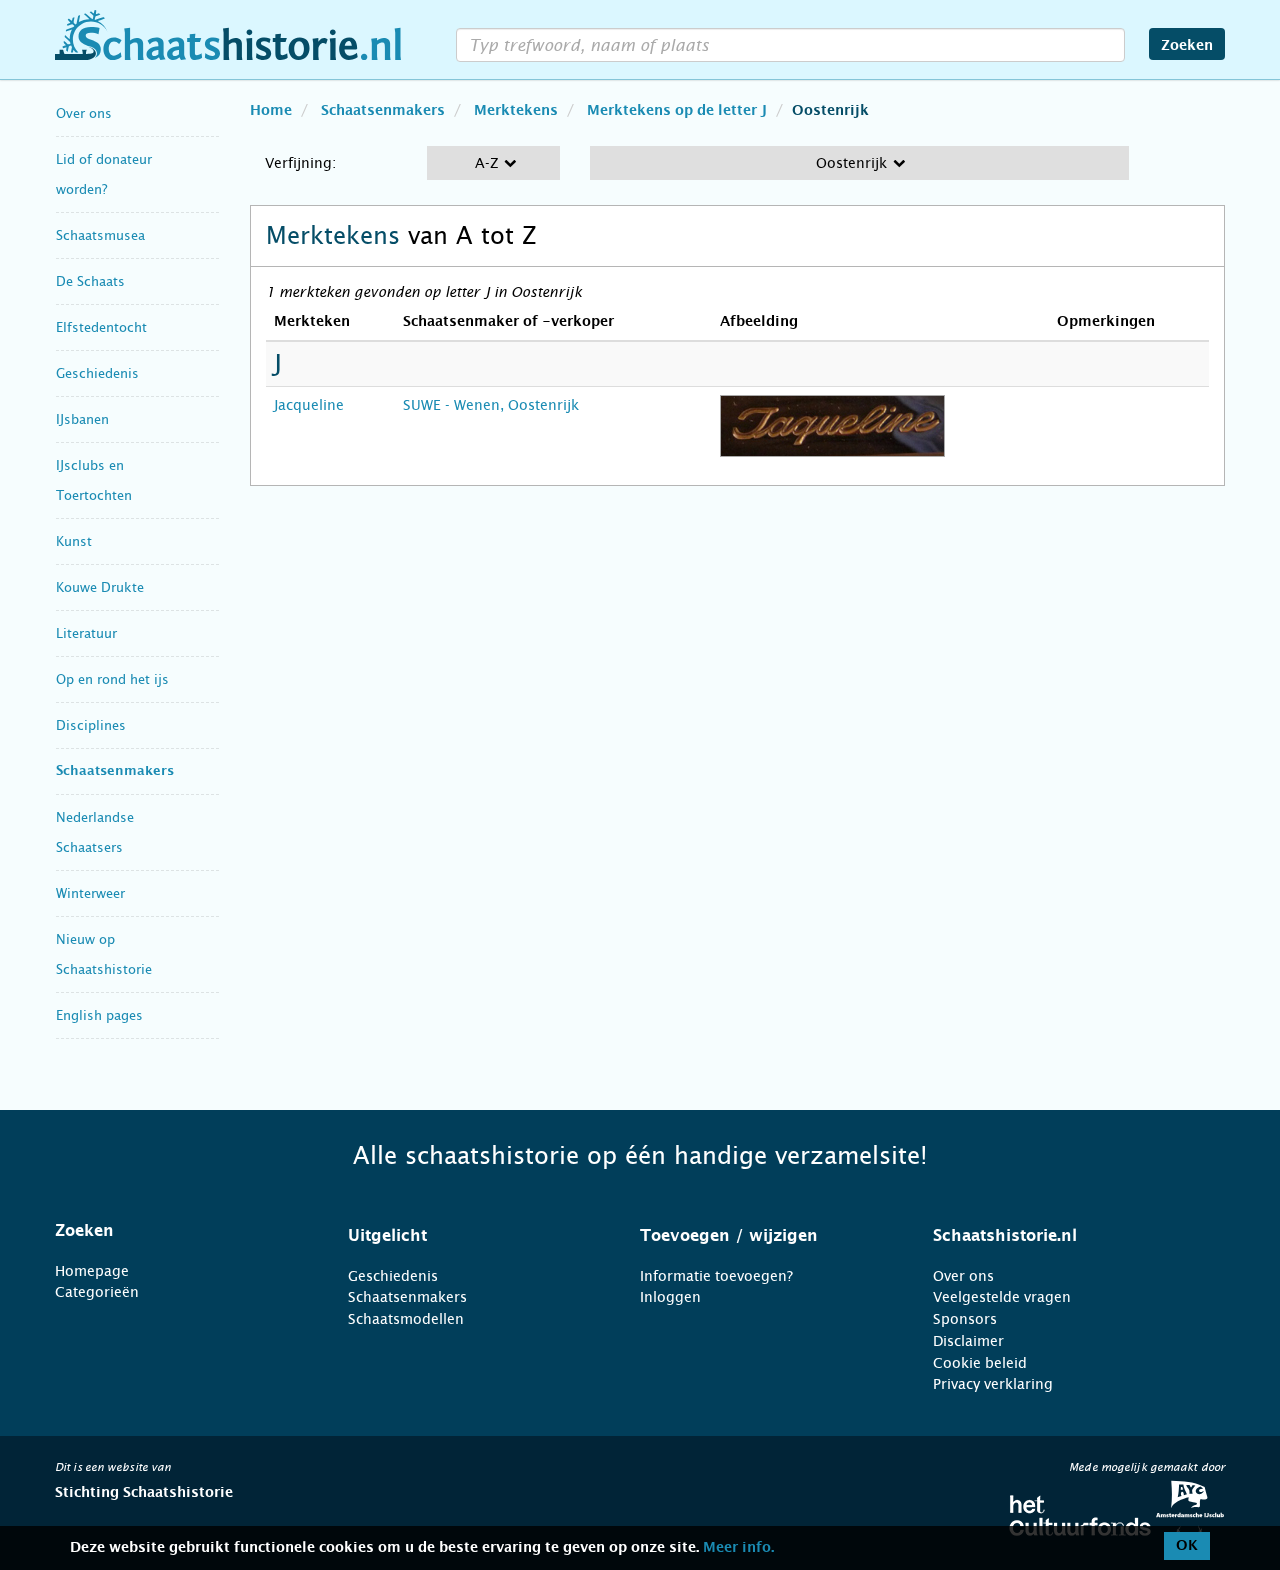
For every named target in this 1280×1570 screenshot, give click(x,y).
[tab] (176, 1231)
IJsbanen (82, 419)
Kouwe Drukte (100, 587)
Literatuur (86, 633)
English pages (99, 1015)
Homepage (92, 1271)
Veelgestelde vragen (1002, 1297)
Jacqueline (309, 405)
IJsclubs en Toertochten (94, 480)
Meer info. (738, 1548)
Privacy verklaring (993, 1384)
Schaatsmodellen (406, 1319)
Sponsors (965, 1319)
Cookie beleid (980, 1363)
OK (1187, 1546)
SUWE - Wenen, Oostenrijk (491, 405)
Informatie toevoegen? (716, 1276)
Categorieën (97, 1292)
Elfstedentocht (101, 327)
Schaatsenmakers (115, 771)
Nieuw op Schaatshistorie (104, 954)
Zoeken (1187, 46)
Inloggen (670, 1297)
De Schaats (90, 281)
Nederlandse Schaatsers (95, 832)
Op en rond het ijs (112, 679)
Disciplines (91, 725)
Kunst (74, 541)
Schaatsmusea (100, 235)
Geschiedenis (97, 373)
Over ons (84, 113)
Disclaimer (968, 1341)
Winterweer (90, 893)
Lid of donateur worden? (104, 174)
